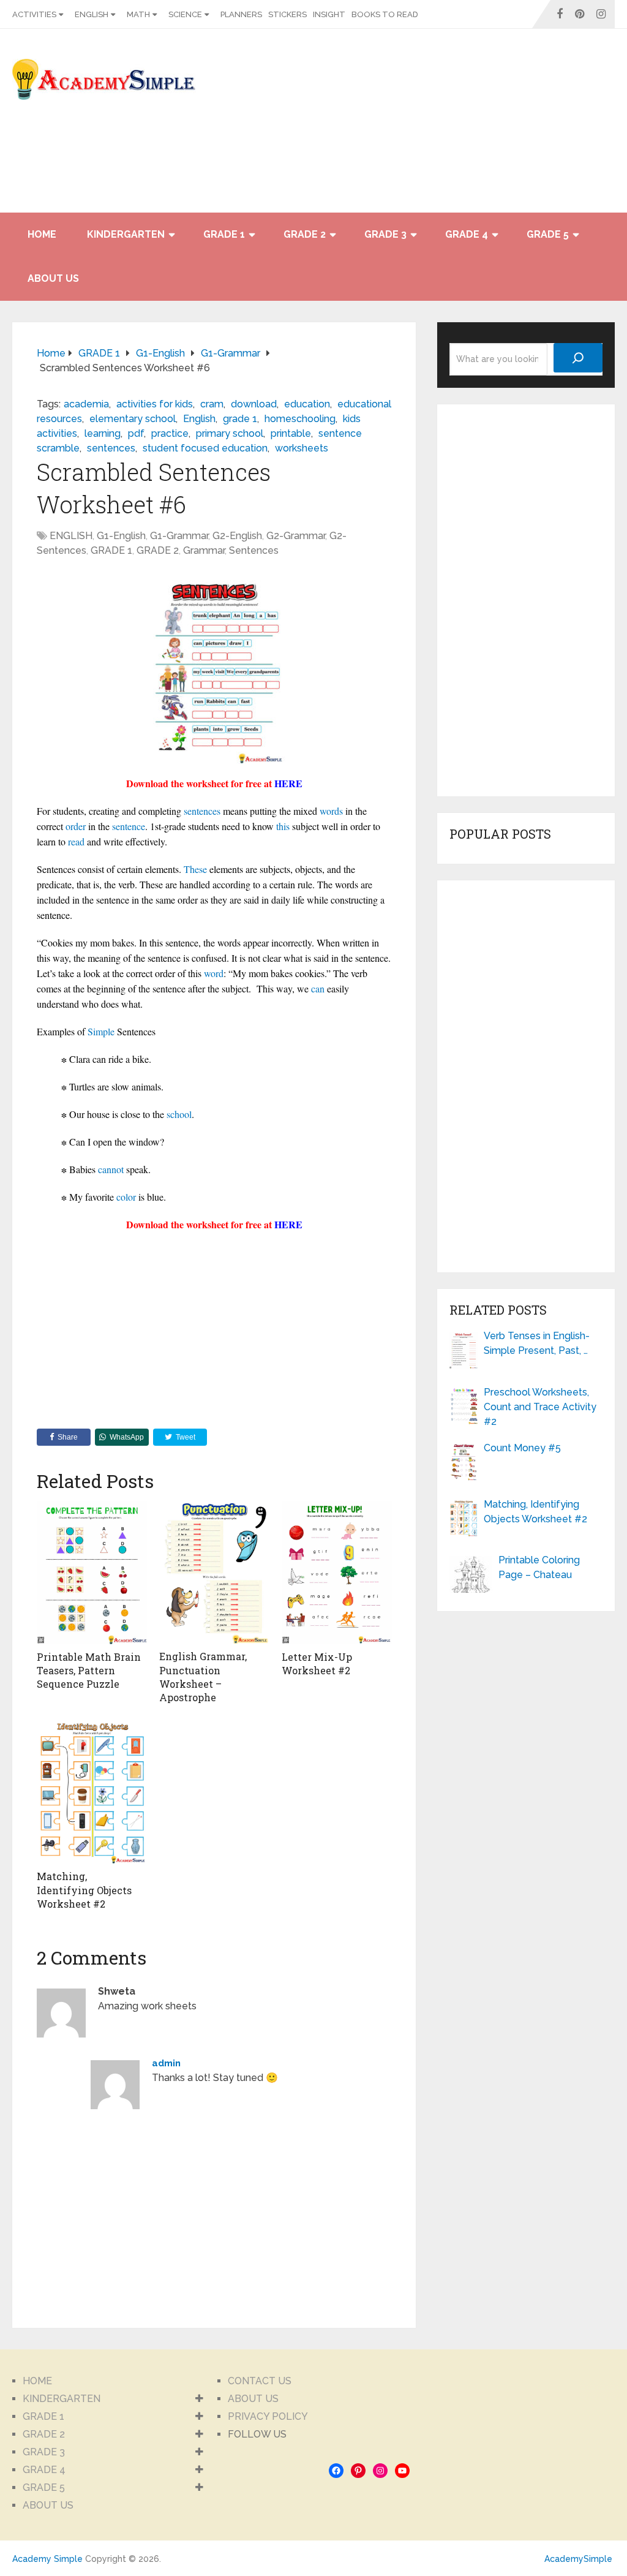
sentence (129, 826)
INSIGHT (329, 14)
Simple (101, 1031)
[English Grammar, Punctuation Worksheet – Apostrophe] (214, 1573)
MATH (138, 14)
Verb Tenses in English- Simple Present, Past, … (537, 1343)
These (195, 869)
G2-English (237, 536)
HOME (42, 234)
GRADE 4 (467, 234)
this (283, 826)
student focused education (205, 448)
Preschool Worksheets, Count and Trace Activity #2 (540, 1407)
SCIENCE (185, 14)
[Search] (578, 358)
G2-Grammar (296, 536)
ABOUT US (53, 278)
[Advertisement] (505, 127)
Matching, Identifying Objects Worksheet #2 (84, 1890)
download (254, 404)
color (126, 1197)
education (307, 404)
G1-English (121, 536)
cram (212, 404)
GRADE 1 (224, 234)
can (318, 988)
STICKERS (287, 14)
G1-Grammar (179, 536)
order (76, 826)
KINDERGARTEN (126, 234)
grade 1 (240, 419)
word (214, 973)
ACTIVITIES (34, 14)
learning (103, 433)
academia (86, 404)
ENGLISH (92, 14)
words (331, 811)
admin (166, 2063)
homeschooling (300, 419)
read (76, 841)
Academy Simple (47, 2559)
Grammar (204, 550)
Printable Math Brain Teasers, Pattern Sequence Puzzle (89, 1671)
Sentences (254, 550)
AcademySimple (578, 2559)
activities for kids (155, 404)
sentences (111, 448)
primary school (230, 433)
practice (170, 433)
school (179, 1114)
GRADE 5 (548, 234)
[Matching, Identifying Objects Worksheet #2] (92, 1793)
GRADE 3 (385, 234)
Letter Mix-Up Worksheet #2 (317, 1664)
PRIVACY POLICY (268, 2416)
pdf (136, 433)
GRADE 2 (305, 234)
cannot (111, 1169)
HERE (288, 783)
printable (291, 433)
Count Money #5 (522, 1448)
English (199, 419)
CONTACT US (260, 2381)
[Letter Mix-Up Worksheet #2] (337, 1573)
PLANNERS (241, 14)
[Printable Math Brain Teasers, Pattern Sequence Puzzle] (92, 1573)
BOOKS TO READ (385, 14)
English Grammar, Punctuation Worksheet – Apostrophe (203, 1677)
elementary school (133, 419)
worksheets (302, 448)
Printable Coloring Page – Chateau (539, 1567)
